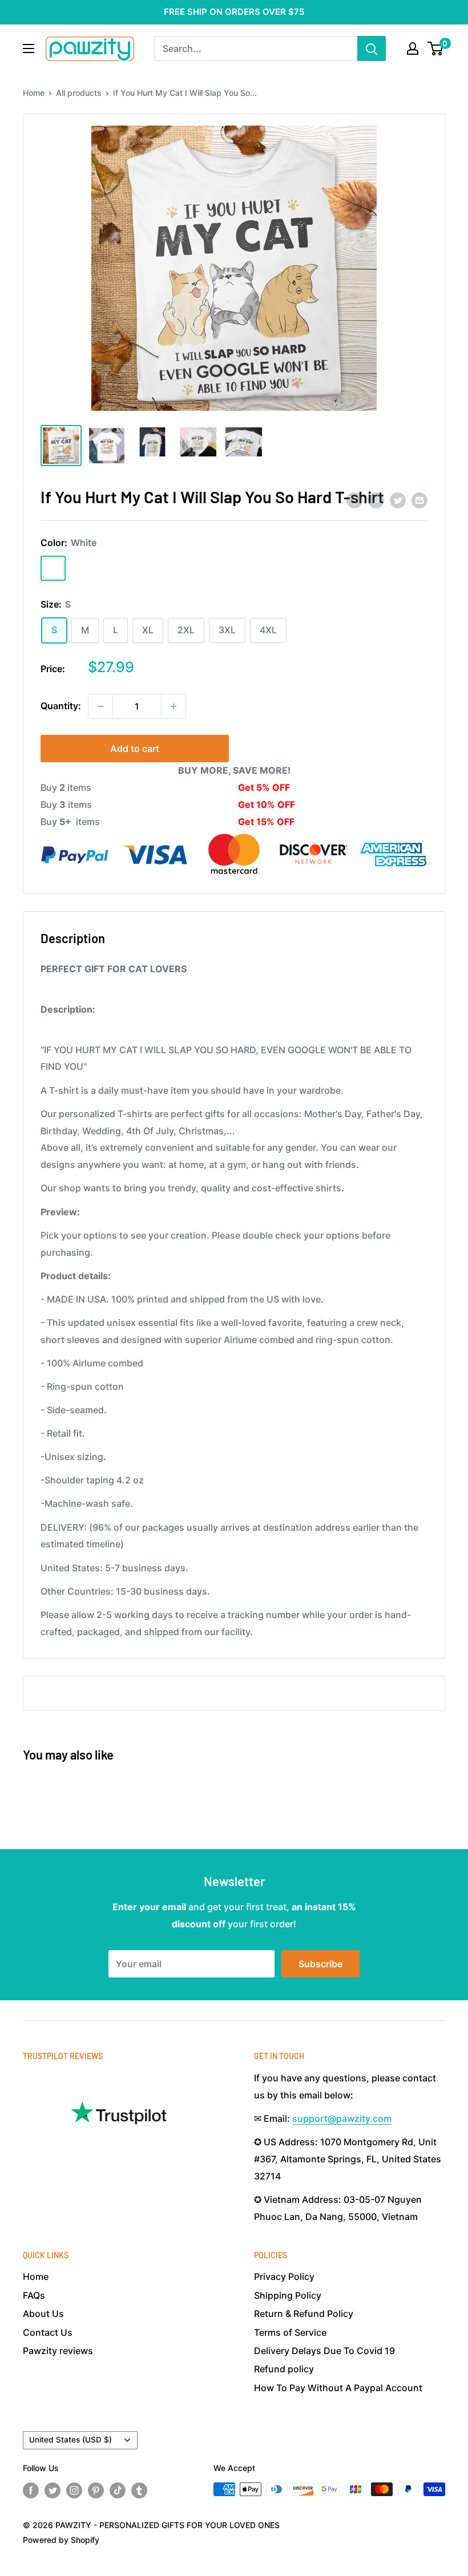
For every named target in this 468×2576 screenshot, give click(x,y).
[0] (436, 48)
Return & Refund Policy (304, 2314)
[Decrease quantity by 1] (100, 706)
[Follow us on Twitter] (53, 2490)
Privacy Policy (284, 2276)
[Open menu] (29, 48)
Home (34, 93)
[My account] (413, 48)
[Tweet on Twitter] (398, 500)
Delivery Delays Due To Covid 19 (324, 2351)
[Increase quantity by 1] (174, 706)
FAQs (34, 2295)
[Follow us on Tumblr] (139, 2490)
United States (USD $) (70, 2440)
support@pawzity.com (342, 2118)
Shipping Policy (288, 2295)
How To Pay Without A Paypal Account (338, 2388)
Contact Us (48, 2332)
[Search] (372, 48)
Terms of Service (290, 2332)
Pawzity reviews (58, 2351)
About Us (43, 2314)
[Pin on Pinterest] (376, 500)
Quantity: (61, 706)
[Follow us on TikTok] (118, 2490)
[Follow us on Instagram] (74, 2490)
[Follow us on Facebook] (31, 2490)
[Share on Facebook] (354, 500)
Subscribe (320, 1964)
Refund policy (284, 2369)
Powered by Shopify (61, 2540)
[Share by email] (419, 500)
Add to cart (135, 749)
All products (79, 93)
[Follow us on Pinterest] (96, 2490)
